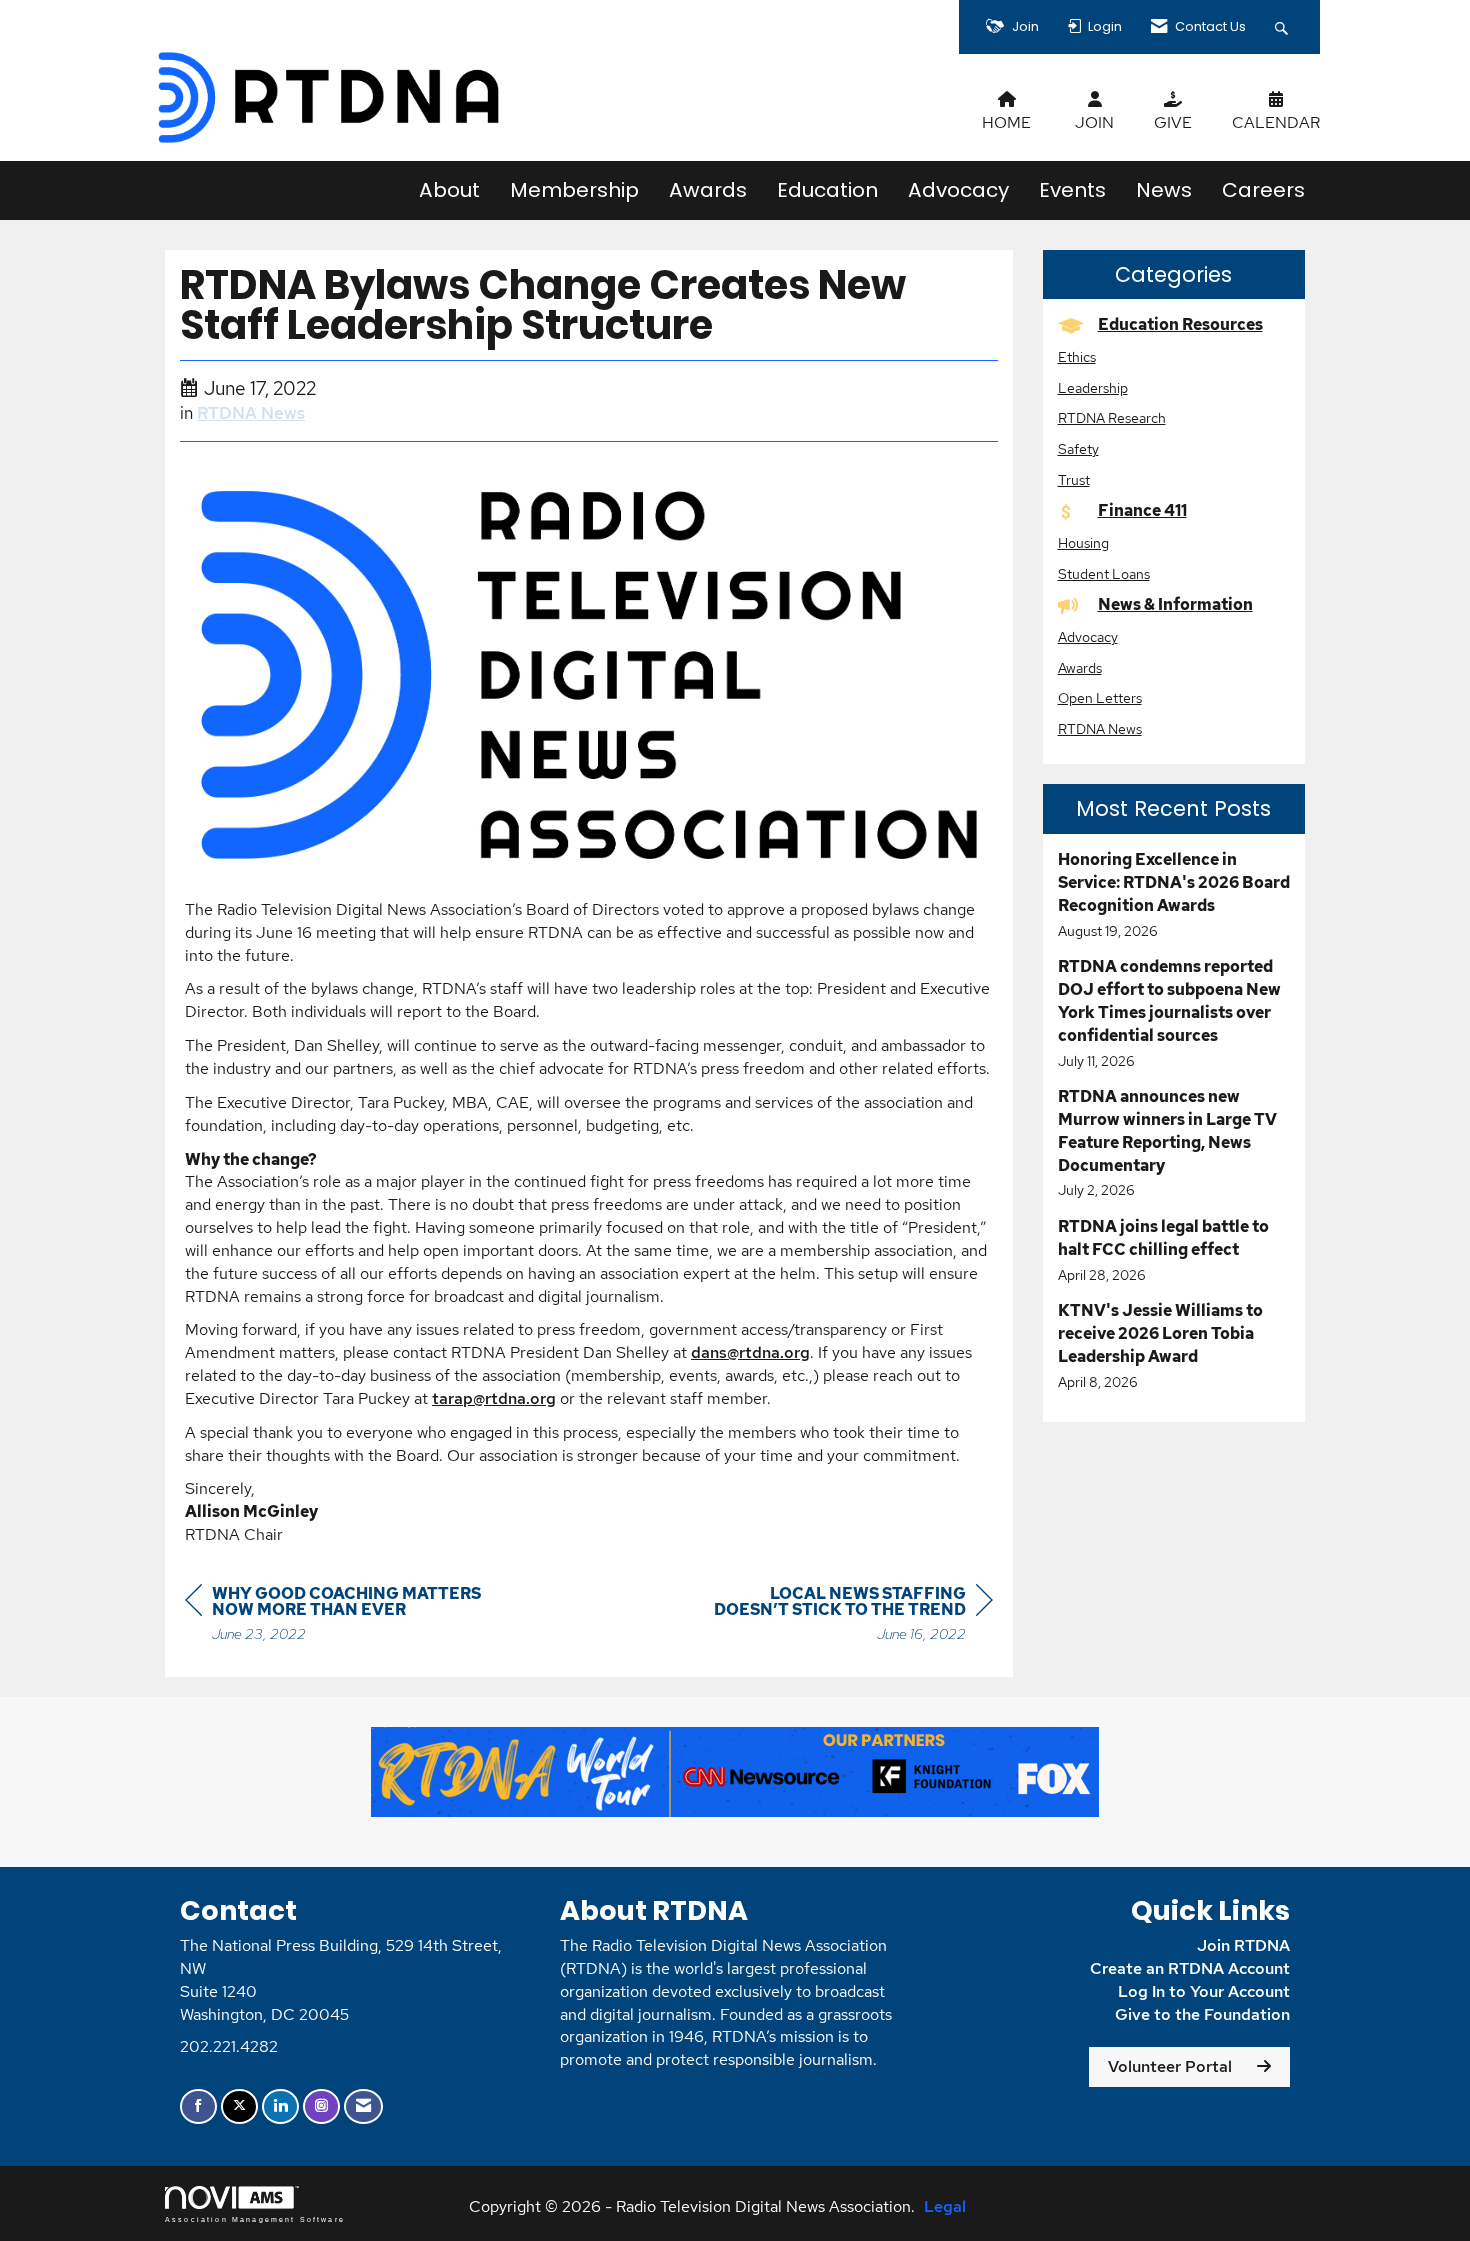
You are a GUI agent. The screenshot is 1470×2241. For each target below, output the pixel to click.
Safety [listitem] (1078, 448)
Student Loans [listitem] (1104, 573)
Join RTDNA (1243, 1945)
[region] (843, 1616)
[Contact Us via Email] (363, 2106)
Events (1072, 190)
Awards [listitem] (1080, 667)
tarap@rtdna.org (494, 1398)
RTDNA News (251, 413)
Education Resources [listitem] (1180, 324)
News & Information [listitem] (1175, 604)
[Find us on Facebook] (198, 2106)
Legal (945, 2206)
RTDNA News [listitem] (1100, 728)
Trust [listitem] (1074, 479)
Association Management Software (255, 2219)
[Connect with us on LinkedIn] (280, 2106)
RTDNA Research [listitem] (1112, 417)
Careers (1263, 190)
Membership (574, 190)
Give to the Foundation (1202, 2014)
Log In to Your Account (1204, 1991)
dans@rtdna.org (750, 1352)
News (1164, 190)
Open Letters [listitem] (1100, 697)
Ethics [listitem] (1077, 356)
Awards (708, 190)
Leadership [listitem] (1093, 387)
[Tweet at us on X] (239, 2106)
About (449, 190)
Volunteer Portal (1170, 2066)
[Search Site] (1284, 27)
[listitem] (1174, 895)
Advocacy (958, 190)
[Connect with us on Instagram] (321, 2106)
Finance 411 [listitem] (1142, 510)
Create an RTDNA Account (1190, 1968)
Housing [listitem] (1083, 542)
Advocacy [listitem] (1088, 636)
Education (827, 190)
